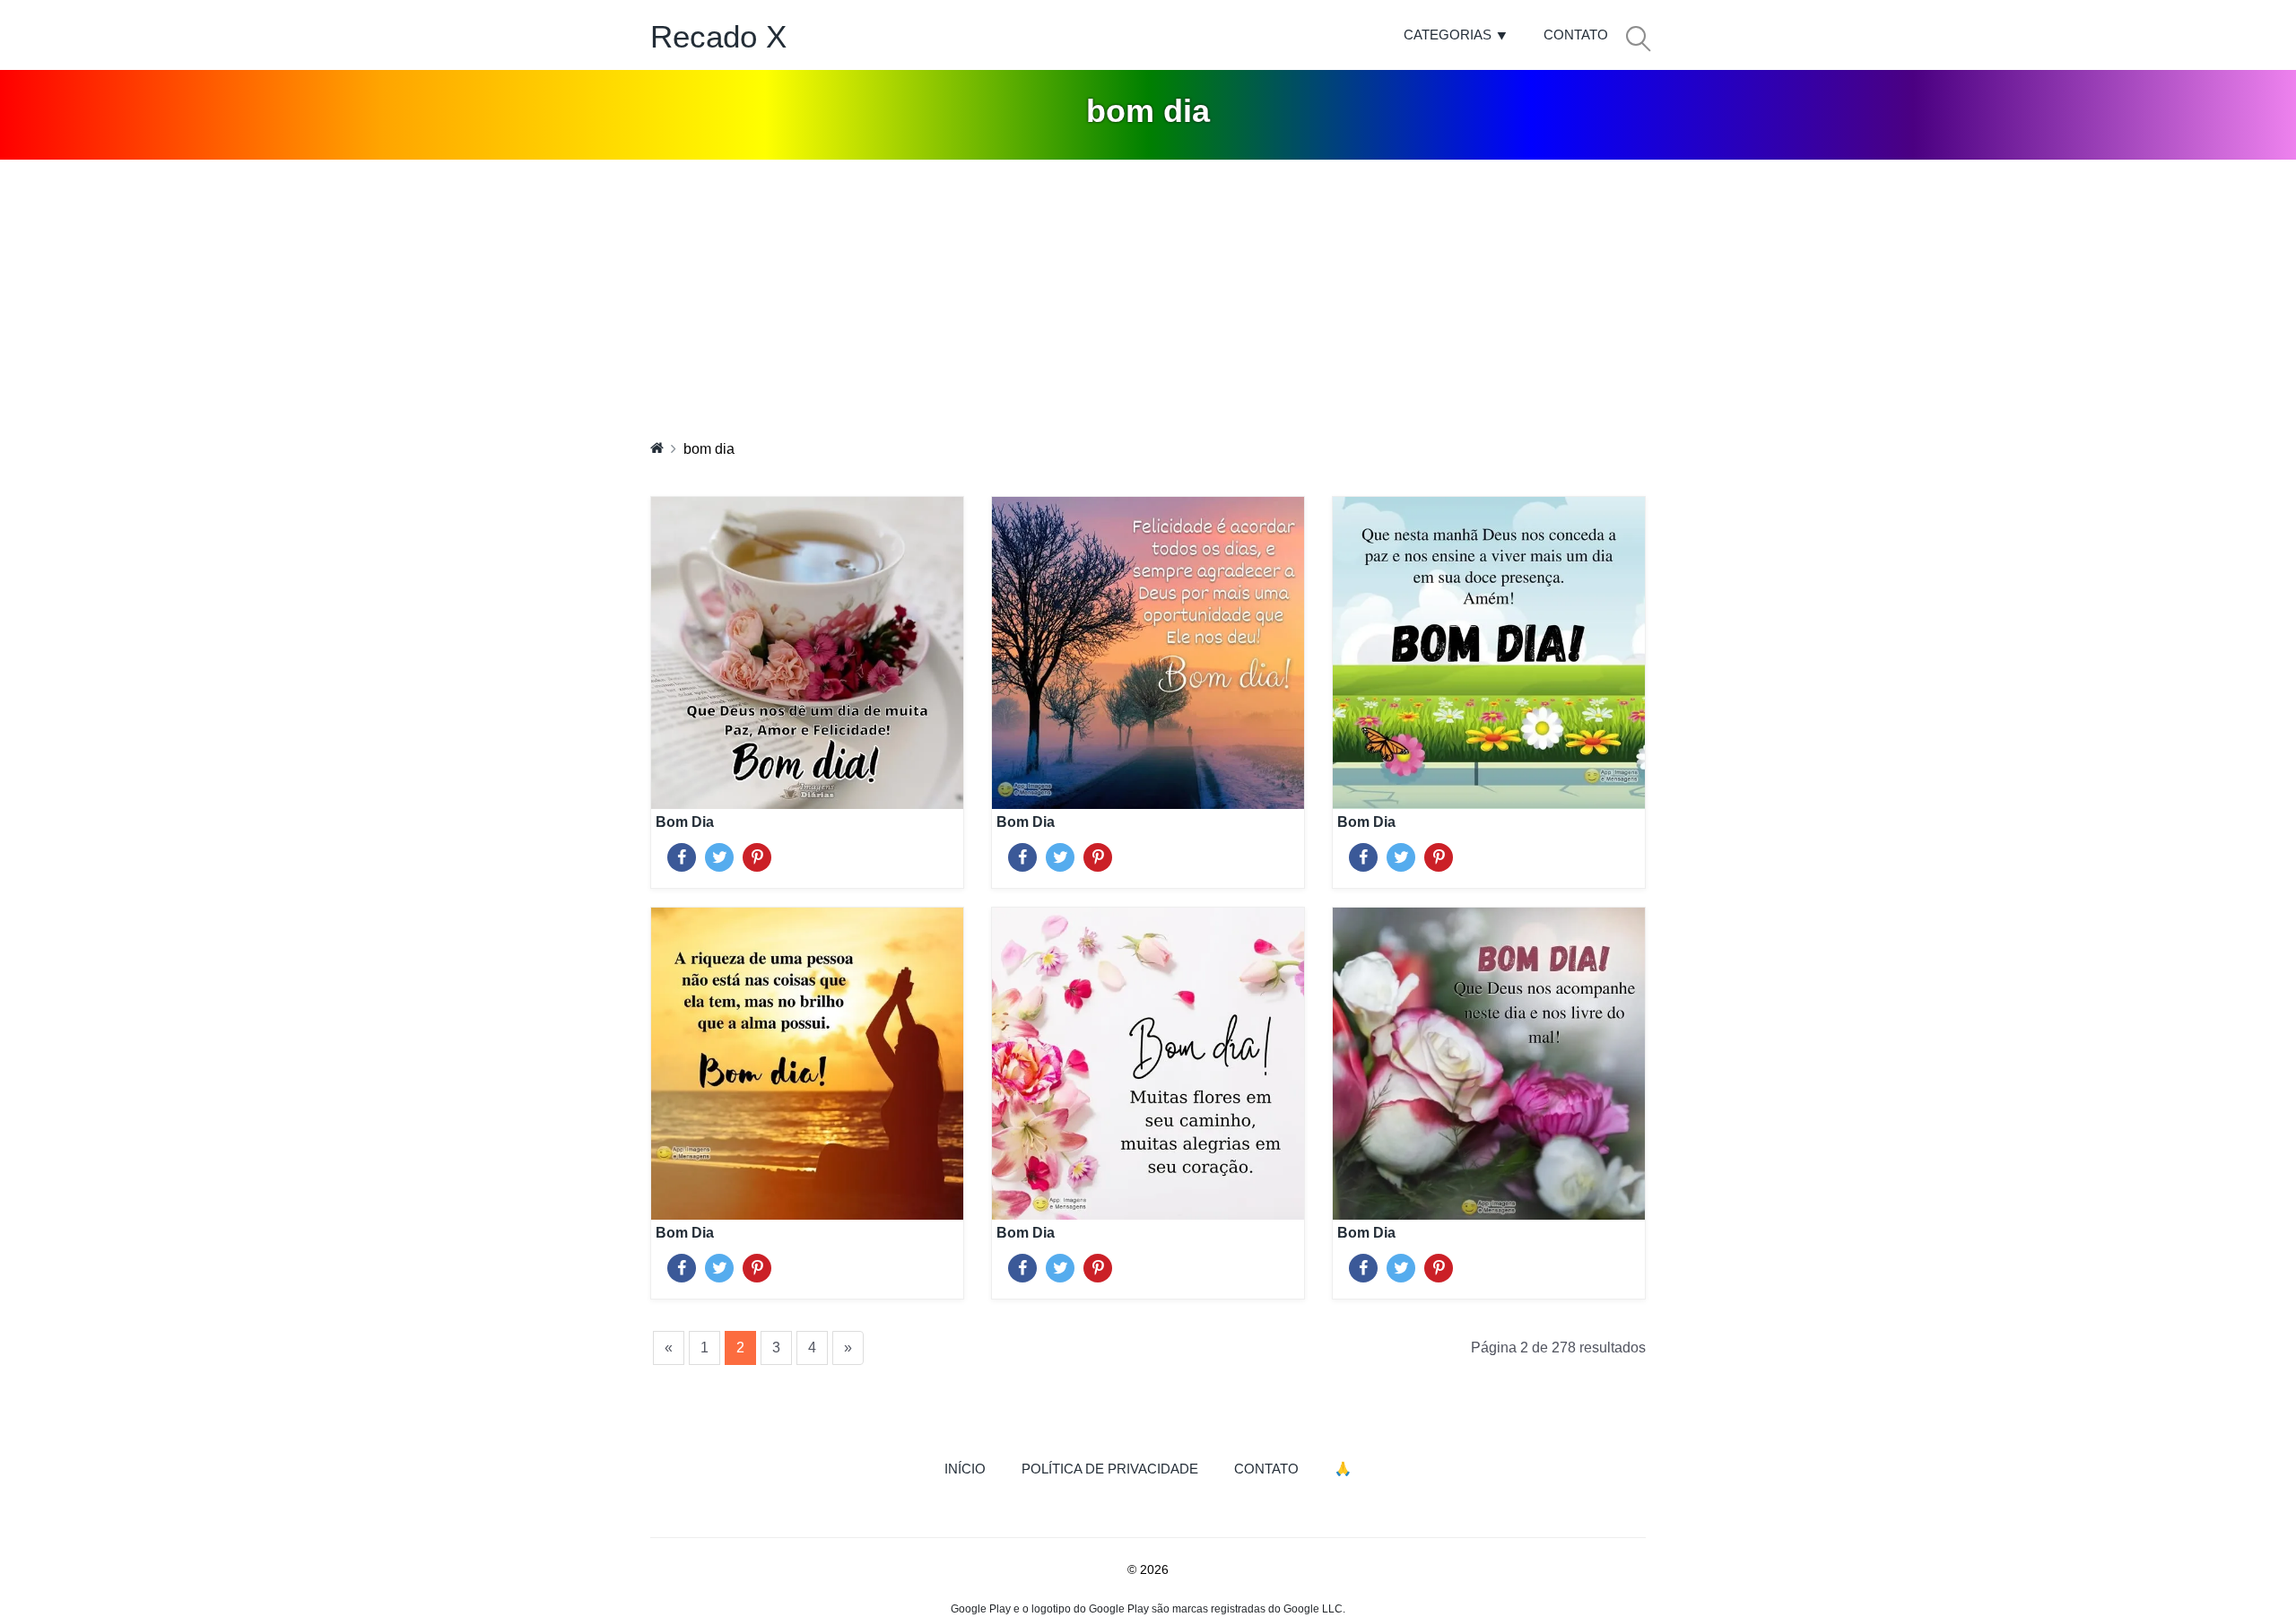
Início (974, 1468)
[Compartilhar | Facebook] (682, 853)
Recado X (718, 36)
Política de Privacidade (1110, 1469)
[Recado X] (657, 448)
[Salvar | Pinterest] (757, 853)
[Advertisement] (1148, 294)
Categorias (1448, 35)
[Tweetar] (719, 853)
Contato (1576, 35)
